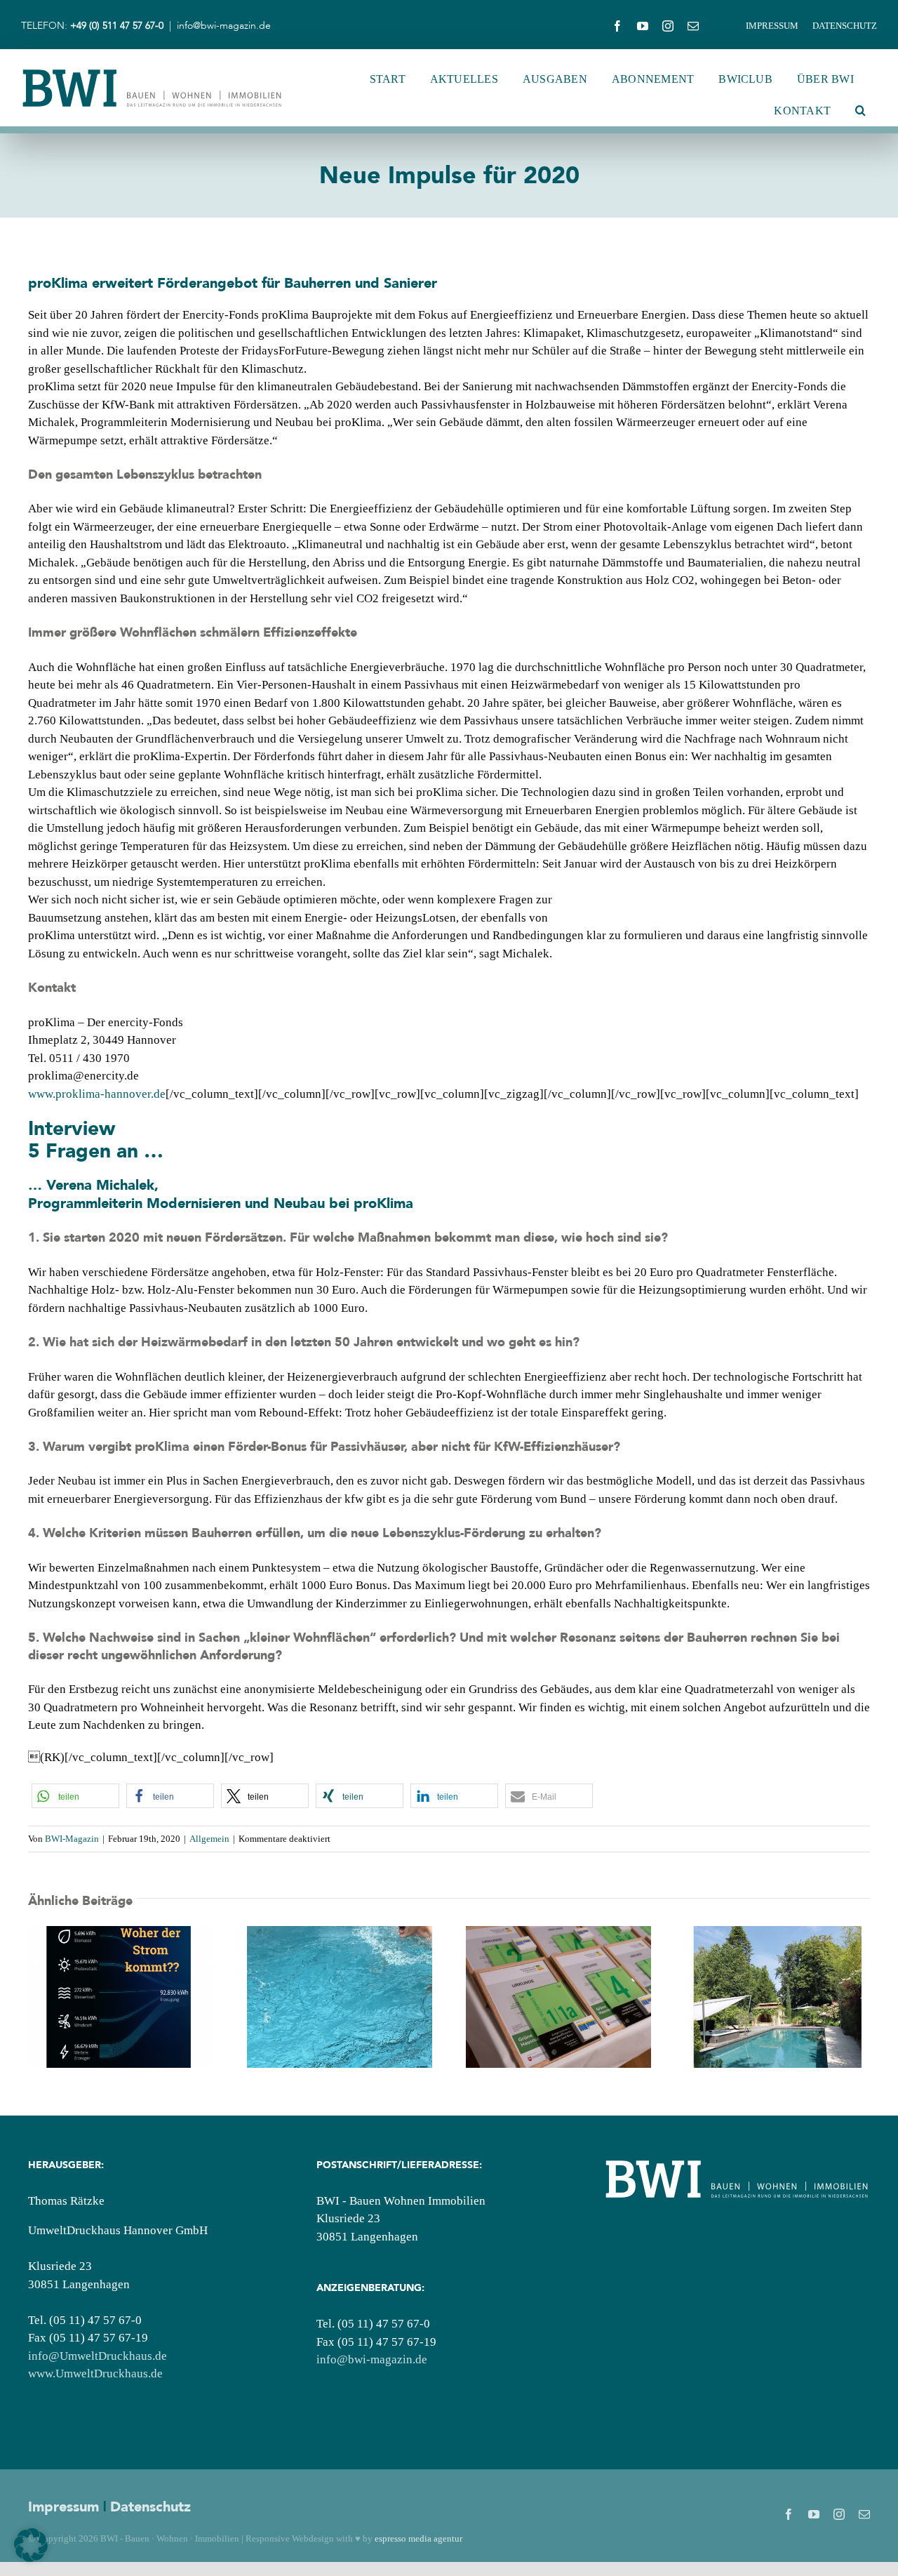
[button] (860, 111)
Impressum (63, 2507)
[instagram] (668, 26)
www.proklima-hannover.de (97, 1094)
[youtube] (643, 26)
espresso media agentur (418, 2538)
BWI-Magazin (72, 1839)
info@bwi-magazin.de (224, 26)
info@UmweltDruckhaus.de (98, 2356)
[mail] (693, 26)
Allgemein (209, 1839)
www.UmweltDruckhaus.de (95, 2373)
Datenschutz (150, 2507)
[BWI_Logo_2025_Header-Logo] (152, 73)
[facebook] (617, 26)
